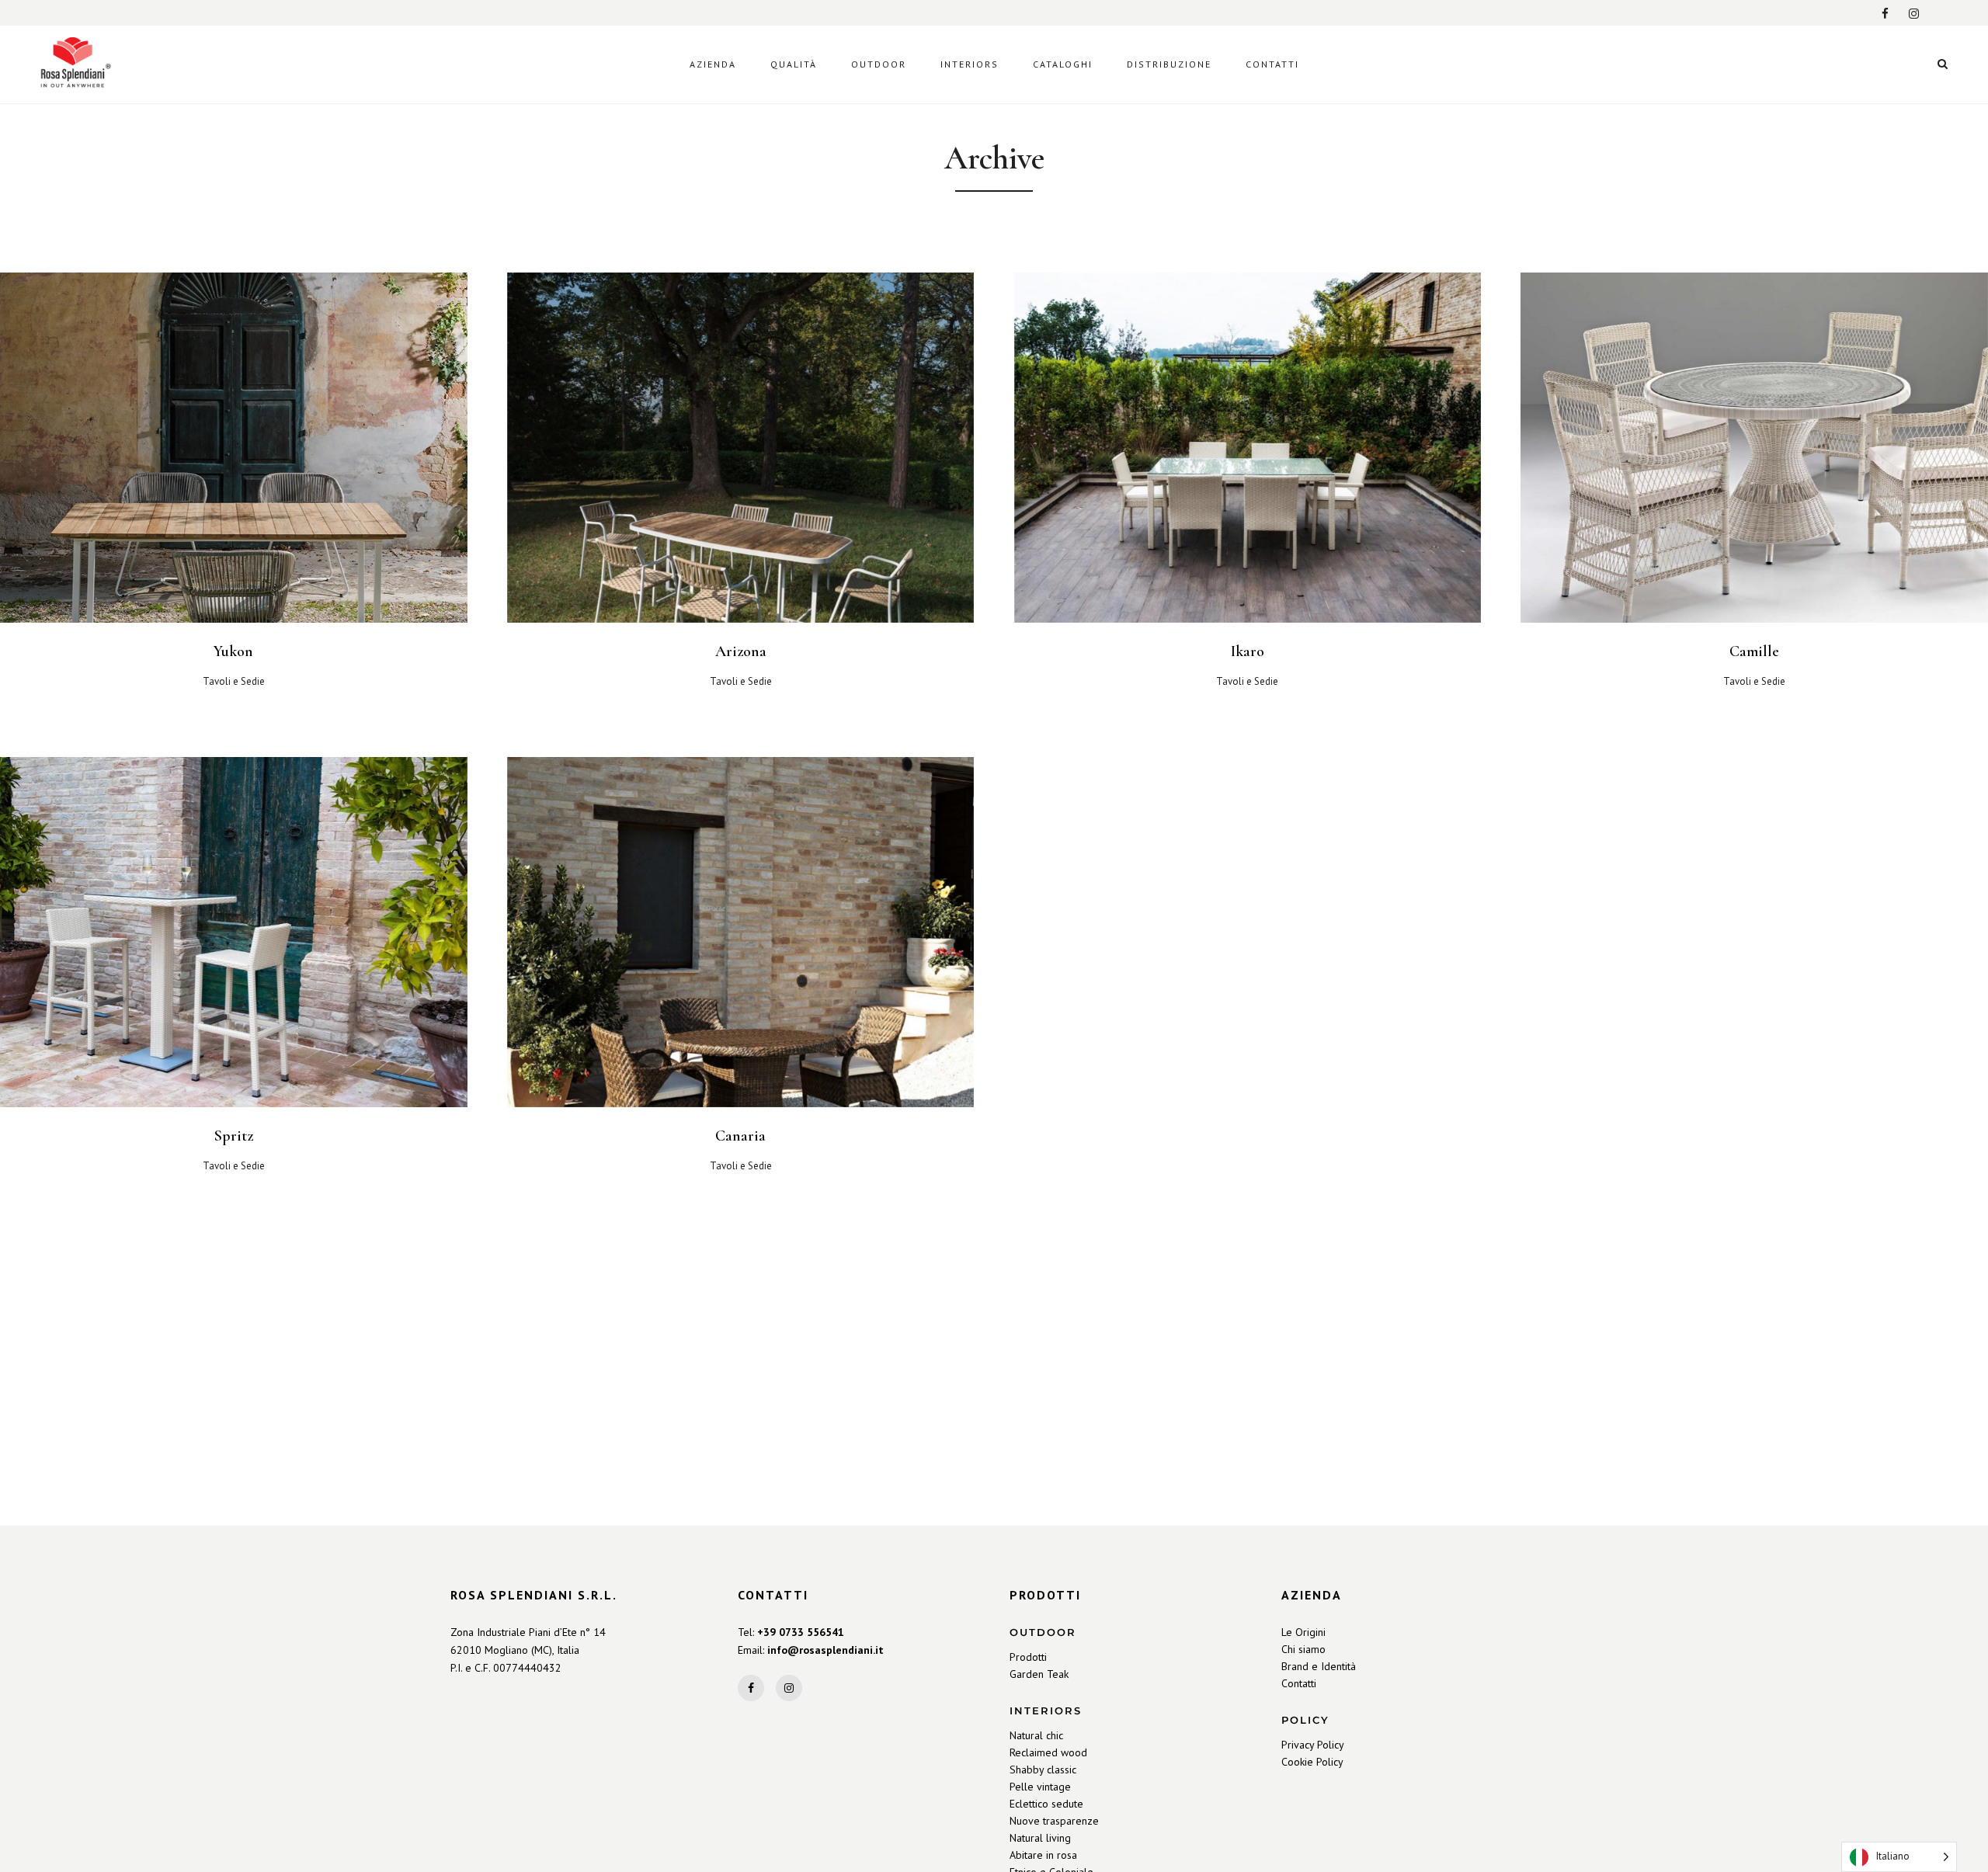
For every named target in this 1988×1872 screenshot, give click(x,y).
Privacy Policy (1313, 1745)
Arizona (741, 651)
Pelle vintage (1040, 1787)
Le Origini (1303, 1632)
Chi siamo (1303, 1649)
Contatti (1299, 1683)
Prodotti (1028, 1657)
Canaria (740, 1136)
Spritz (234, 1136)
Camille (1754, 651)
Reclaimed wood (1048, 1752)
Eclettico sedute (1046, 1804)
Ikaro (1248, 651)
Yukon (233, 651)
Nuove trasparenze (1054, 1821)
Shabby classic (1043, 1770)
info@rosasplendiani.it (825, 1650)
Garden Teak (1039, 1674)
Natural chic (1036, 1735)
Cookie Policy (1312, 1762)
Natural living (1040, 1838)
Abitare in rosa (1043, 1855)
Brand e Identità (1319, 1666)
